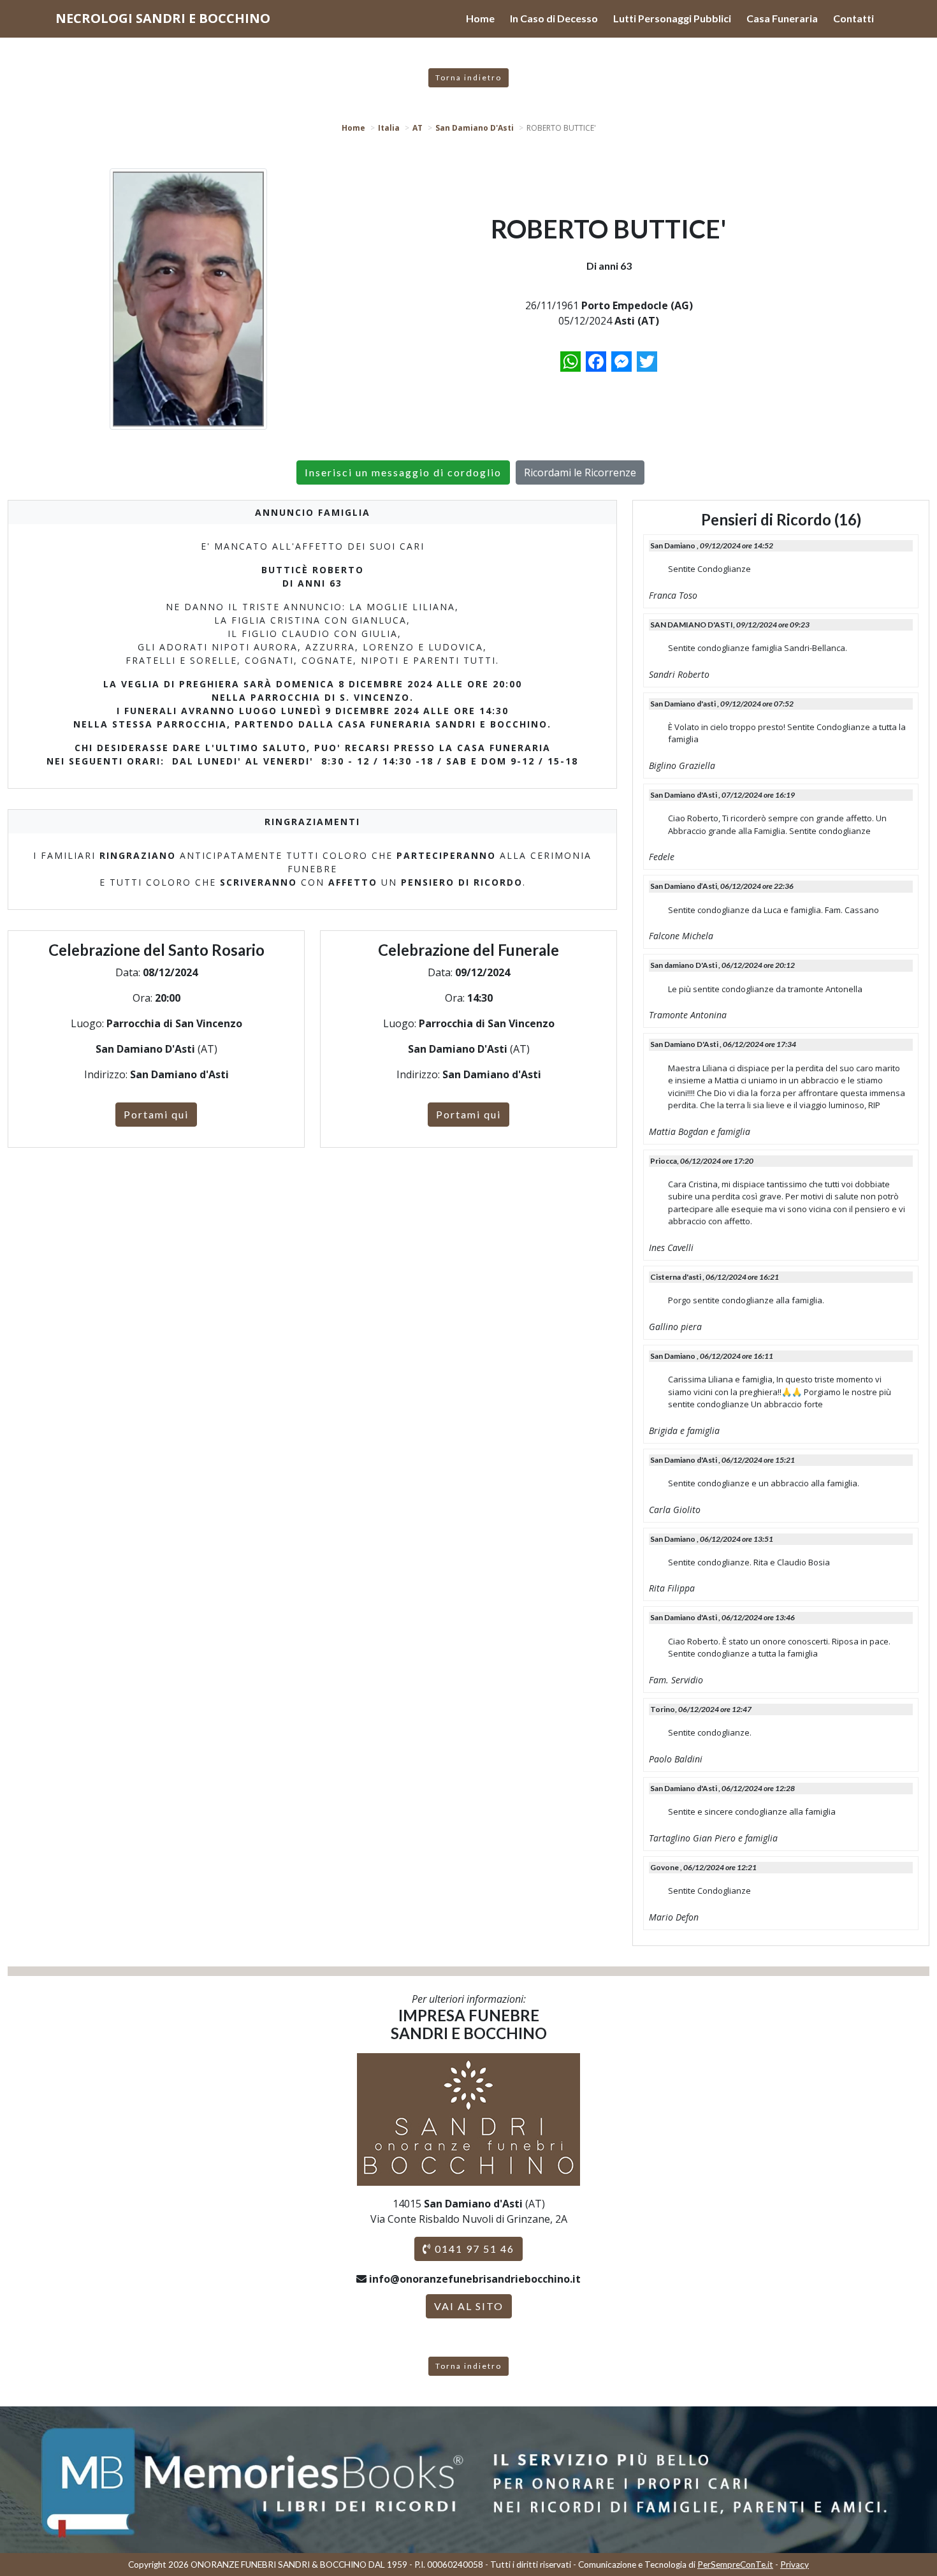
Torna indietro (468, 77)
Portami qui (156, 1114)
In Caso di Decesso (554, 18)
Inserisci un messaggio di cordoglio (403, 472)
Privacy (795, 2565)
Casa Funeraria (782, 18)
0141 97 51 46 (473, 2249)
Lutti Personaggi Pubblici (672, 18)
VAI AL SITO (469, 2306)
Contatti (853, 18)
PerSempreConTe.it (735, 2565)
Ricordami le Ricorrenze (580, 472)
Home (480, 18)
